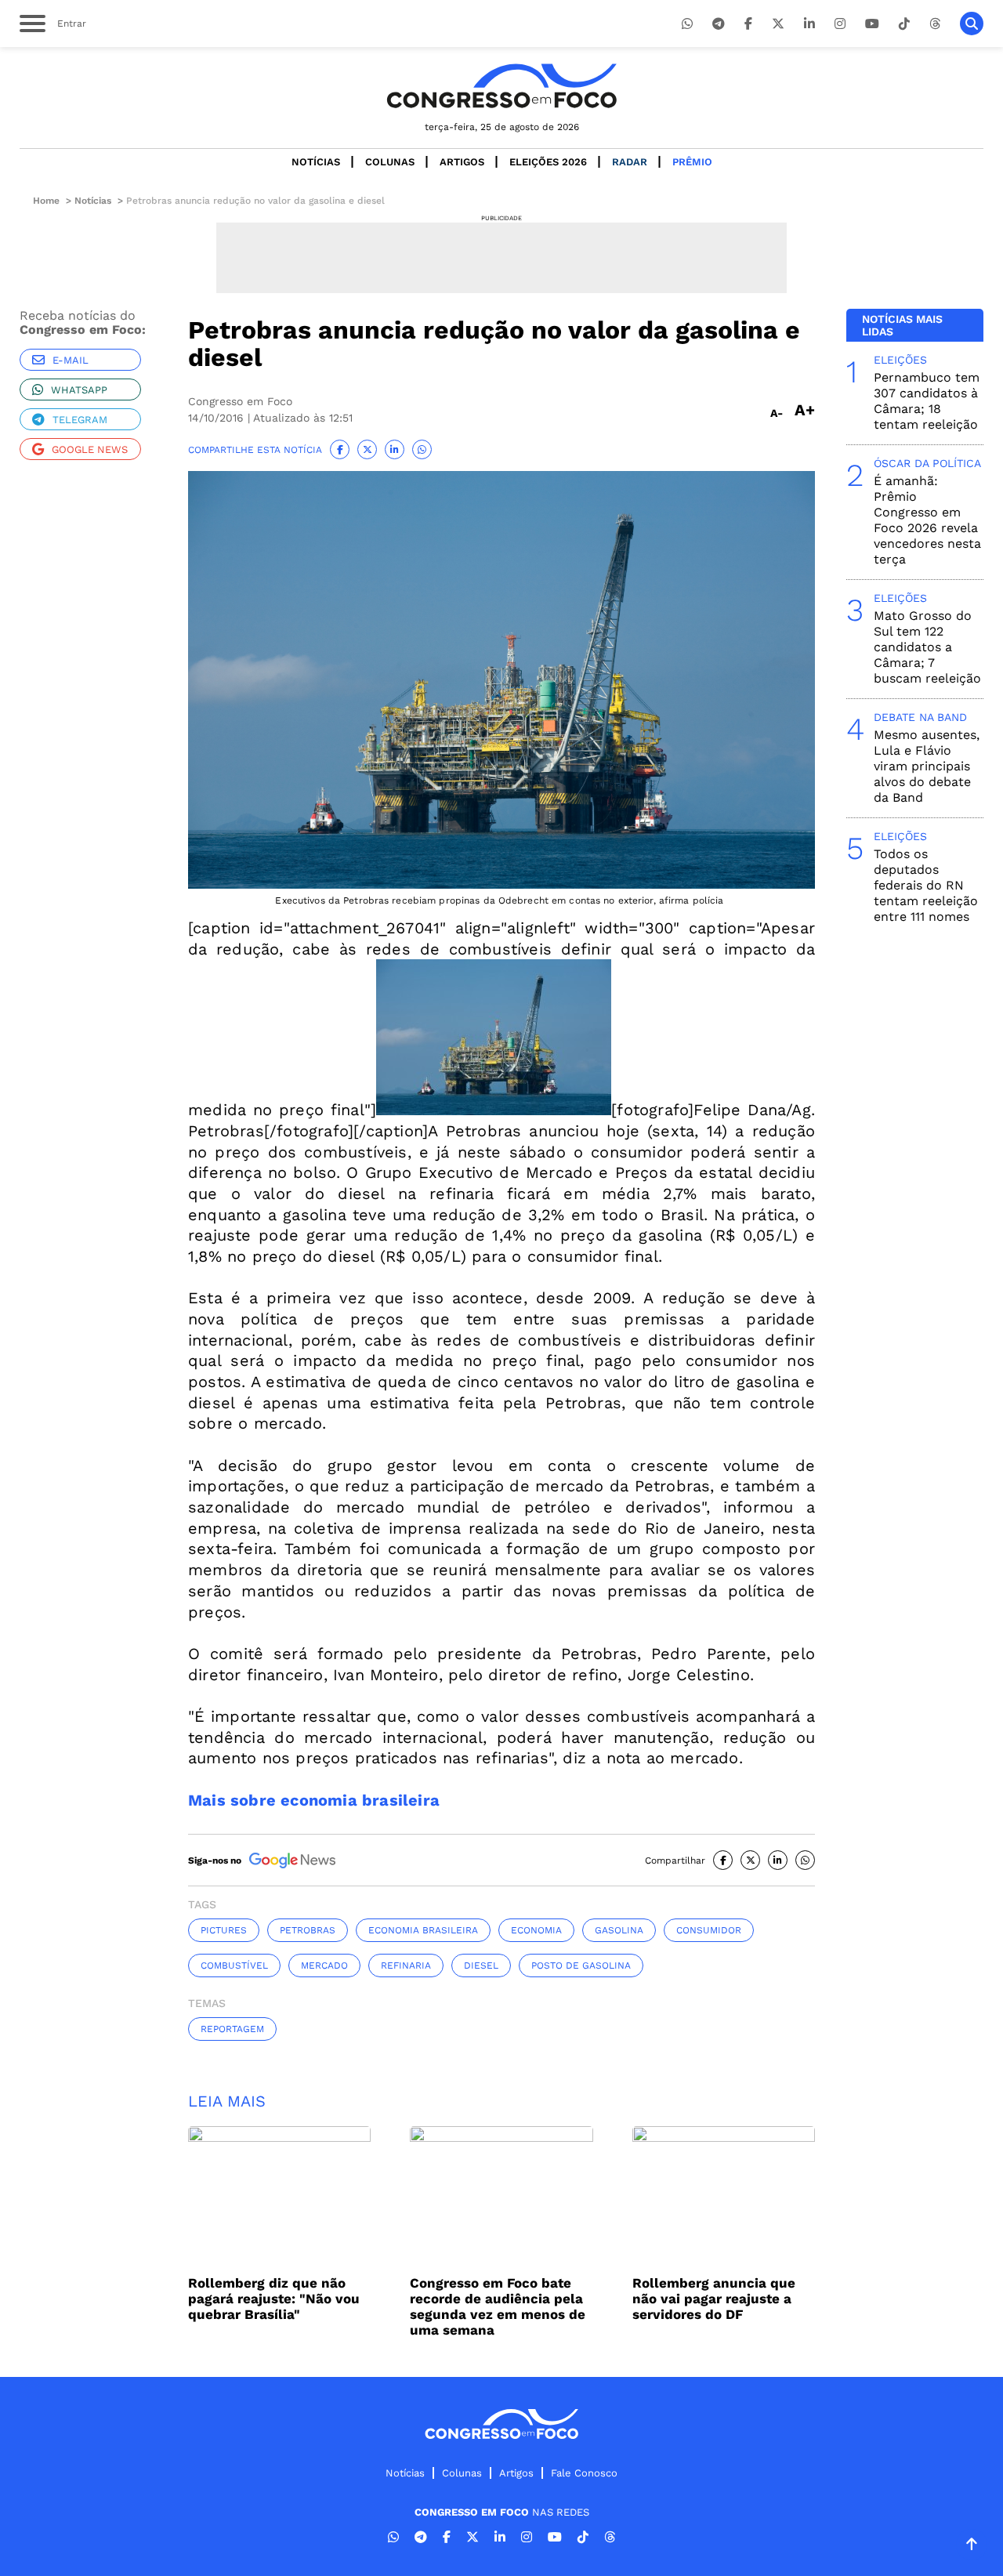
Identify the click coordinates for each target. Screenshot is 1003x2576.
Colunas (390, 162)
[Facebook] (748, 24)
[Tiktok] (904, 24)
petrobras (308, 1930)
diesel (481, 1966)
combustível (234, 1966)
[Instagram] (840, 24)
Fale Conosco (584, 2473)
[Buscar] (972, 24)
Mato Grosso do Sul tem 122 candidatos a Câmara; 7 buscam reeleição (927, 647)
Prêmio (692, 162)
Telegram (80, 420)
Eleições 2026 (548, 162)
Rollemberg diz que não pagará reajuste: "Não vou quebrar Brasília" (274, 2299)
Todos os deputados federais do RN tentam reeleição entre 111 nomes (926, 885)
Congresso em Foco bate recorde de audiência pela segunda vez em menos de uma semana (498, 2306)
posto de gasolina (581, 1966)
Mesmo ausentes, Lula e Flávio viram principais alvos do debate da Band (927, 766)
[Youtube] (872, 24)
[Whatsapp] (687, 24)
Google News (90, 449)
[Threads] (935, 24)
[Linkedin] (809, 24)
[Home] (501, 86)
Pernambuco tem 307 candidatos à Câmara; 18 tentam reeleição (927, 401)
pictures (224, 1930)
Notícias (316, 162)
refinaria (406, 1966)
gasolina (619, 1930)
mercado (324, 1966)
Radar (630, 162)
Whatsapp (79, 390)
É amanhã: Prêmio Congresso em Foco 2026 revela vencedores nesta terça (927, 520)
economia (536, 1930)
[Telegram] (719, 24)
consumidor (709, 1930)
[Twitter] (778, 24)
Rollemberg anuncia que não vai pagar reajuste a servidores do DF (714, 2299)
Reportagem (232, 2029)
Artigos (462, 162)
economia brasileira (423, 1930)
